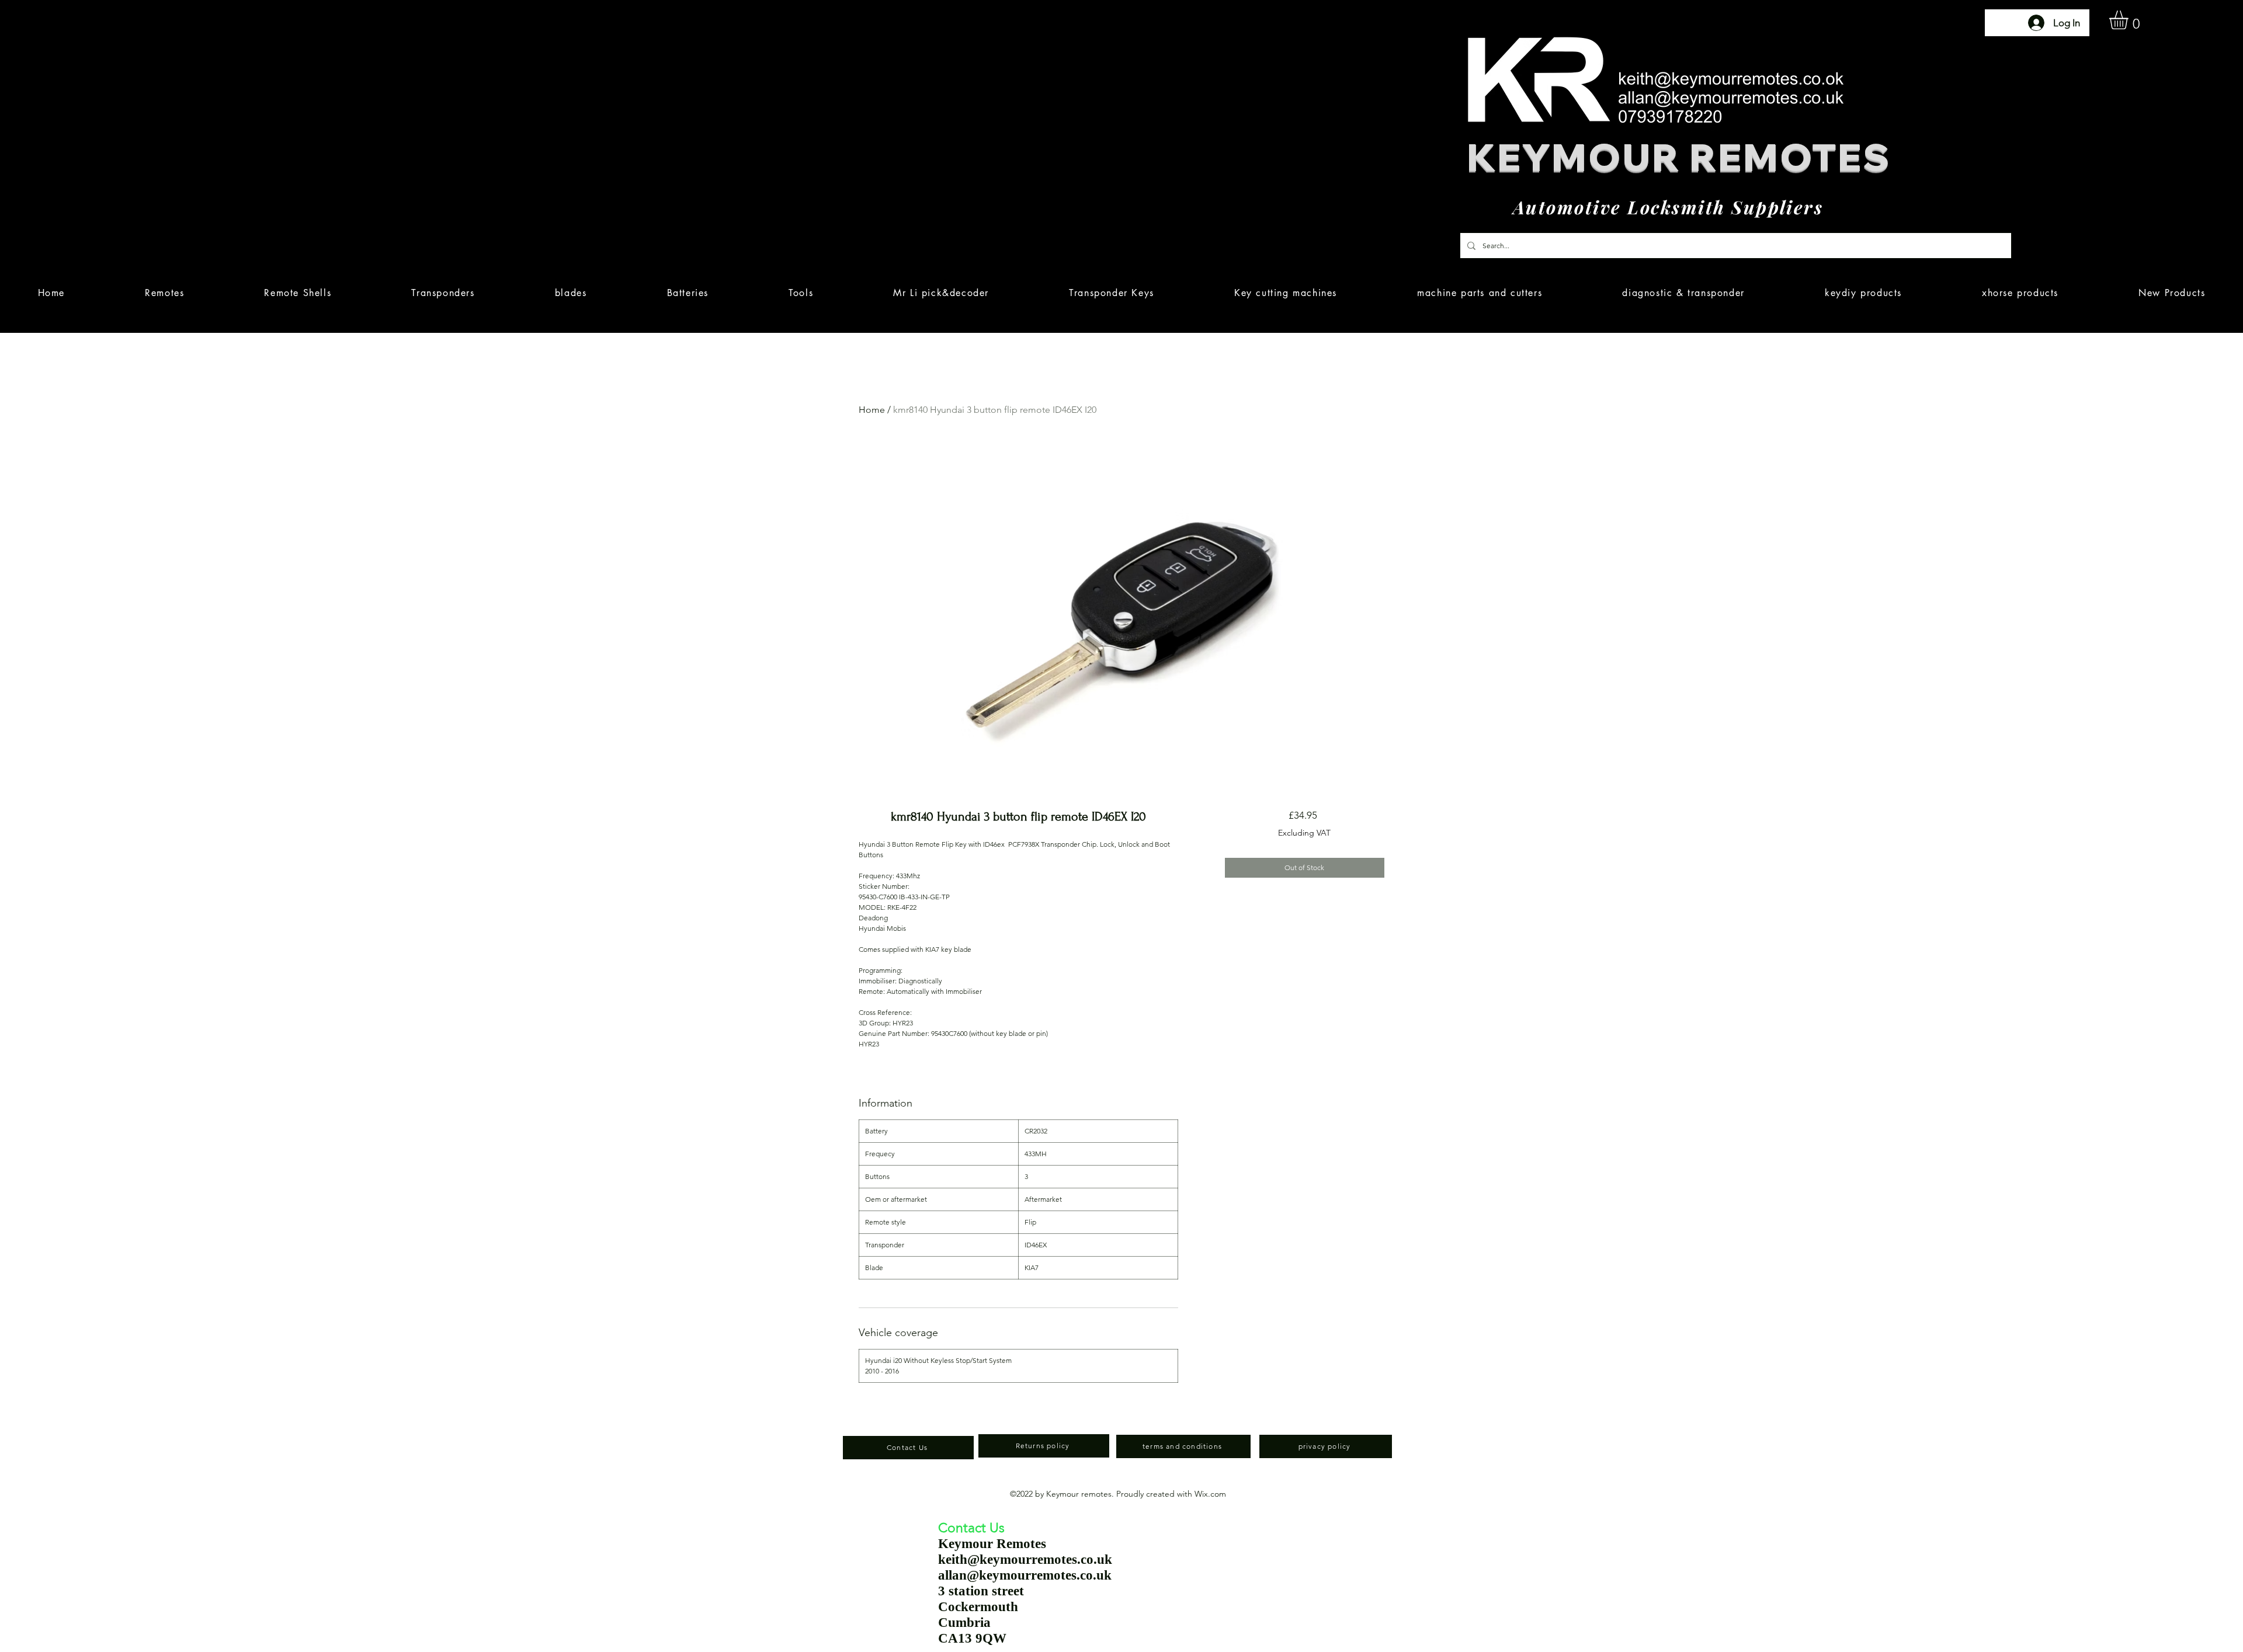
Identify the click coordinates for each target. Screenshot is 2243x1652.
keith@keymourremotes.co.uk (1025, 1559)
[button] (2130, 20)
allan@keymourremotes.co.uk (1025, 1575)
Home (872, 410)
